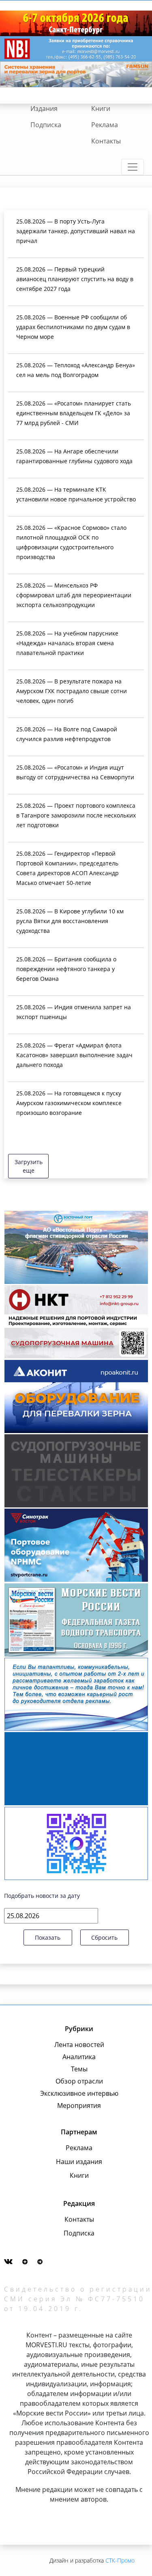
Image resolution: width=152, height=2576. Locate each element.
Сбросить (104, 1937)
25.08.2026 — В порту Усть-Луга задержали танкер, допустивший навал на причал (76, 231)
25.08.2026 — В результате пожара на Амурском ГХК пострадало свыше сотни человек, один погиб (72, 691)
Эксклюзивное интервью (79, 2093)
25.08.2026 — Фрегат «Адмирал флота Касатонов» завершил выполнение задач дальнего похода (74, 1055)
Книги (101, 108)
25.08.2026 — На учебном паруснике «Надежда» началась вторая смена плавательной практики (67, 643)
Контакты (106, 141)
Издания (44, 108)
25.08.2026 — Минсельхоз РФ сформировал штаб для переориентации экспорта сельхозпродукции (74, 595)
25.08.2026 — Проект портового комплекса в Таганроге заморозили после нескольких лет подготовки (76, 815)
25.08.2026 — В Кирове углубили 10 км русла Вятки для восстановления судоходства (70, 921)
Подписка (46, 125)
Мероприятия (79, 2105)
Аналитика (79, 2057)
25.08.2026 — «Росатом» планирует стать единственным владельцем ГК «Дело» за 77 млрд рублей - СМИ (74, 413)
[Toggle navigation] (133, 167)
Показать (48, 1937)
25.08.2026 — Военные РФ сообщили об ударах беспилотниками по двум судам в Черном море (73, 327)
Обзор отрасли (79, 2081)
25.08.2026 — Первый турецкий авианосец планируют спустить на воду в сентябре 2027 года (75, 279)
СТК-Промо (120, 2560)
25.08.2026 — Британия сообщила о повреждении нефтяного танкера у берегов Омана (66, 969)
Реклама (105, 125)
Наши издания (79, 2162)
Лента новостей (79, 2045)
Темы (79, 2069)
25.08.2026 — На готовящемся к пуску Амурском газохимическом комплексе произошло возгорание (69, 1103)
